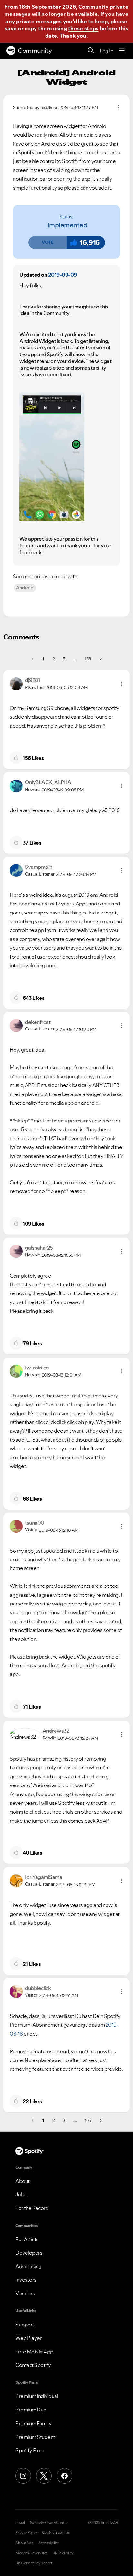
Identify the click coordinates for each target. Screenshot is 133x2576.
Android (25, 588)
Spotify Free (29, 2450)
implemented (67, 225)
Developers (29, 2253)
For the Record (32, 2208)
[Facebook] (65, 2476)
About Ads (24, 2543)
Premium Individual (37, 2396)
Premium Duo (31, 2410)
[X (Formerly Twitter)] (44, 2476)
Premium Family (33, 2423)
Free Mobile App (34, 2352)
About (23, 2181)
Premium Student (35, 2437)
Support (25, 2325)
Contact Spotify (33, 2365)
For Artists (27, 2239)
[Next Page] (100, 659)
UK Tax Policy (63, 2553)
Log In (106, 51)
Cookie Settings (56, 2533)
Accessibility (49, 2543)
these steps (83, 28)
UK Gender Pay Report (34, 2563)
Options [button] (118, 107)
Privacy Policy (26, 2533)
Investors (26, 2280)
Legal (20, 2523)
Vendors (25, 2293)
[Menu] (122, 51)
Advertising (29, 2266)
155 (88, 659)
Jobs (21, 2194)
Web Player (29, 2338)
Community (35, 51)
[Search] (91, 51)
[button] (47, 242)
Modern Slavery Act (31, 2553)
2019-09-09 (62, 275)
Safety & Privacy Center (49, 2523)
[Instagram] (23, 2476)
